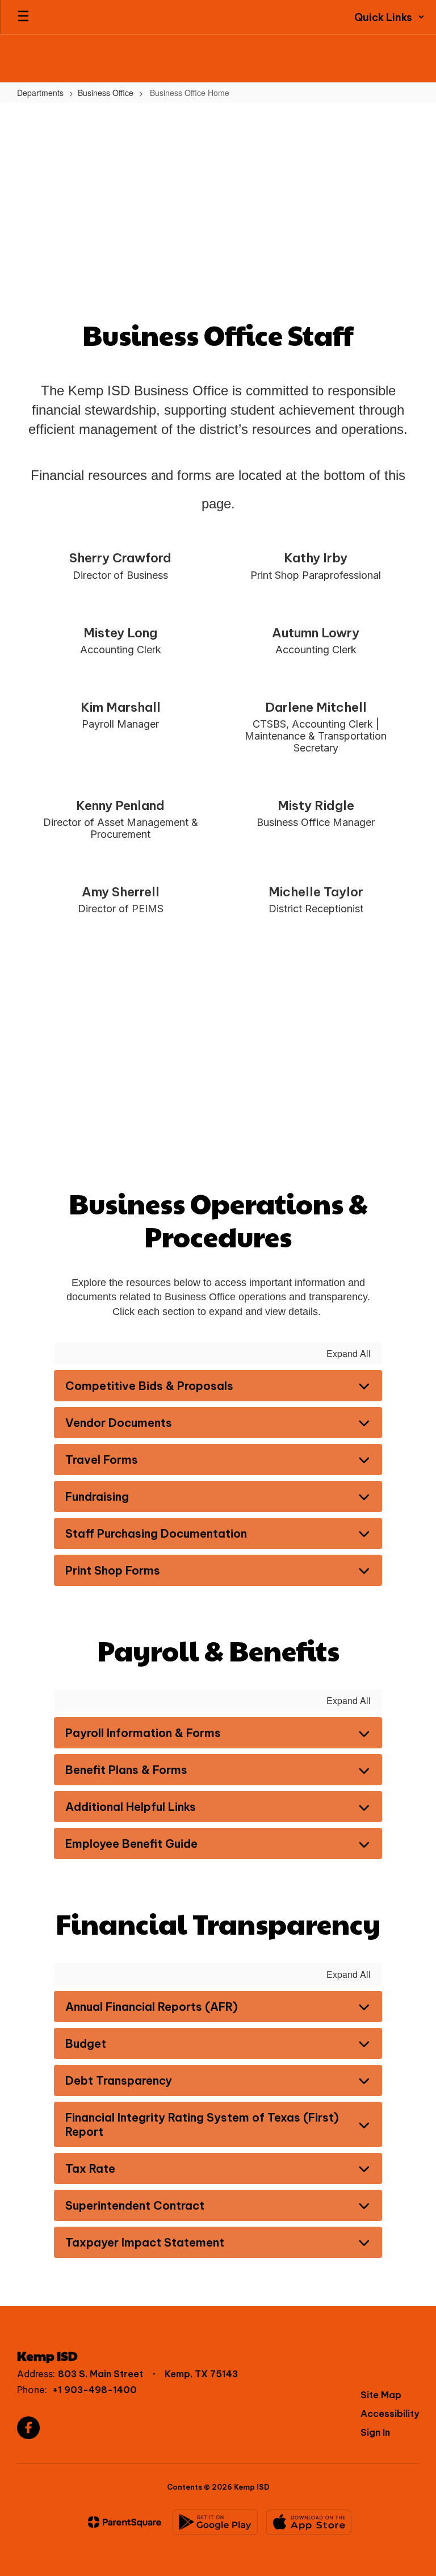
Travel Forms (102, 1460)
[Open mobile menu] (23, 17)
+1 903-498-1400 (95, 2390)
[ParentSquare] (125, 2522)
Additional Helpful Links (131, 1807)
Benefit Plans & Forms (126, 1770)
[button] (389, 17)
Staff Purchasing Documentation (156, 1533)
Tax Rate (90, 2168)
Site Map (381, 2395)
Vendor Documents (119, 1423)
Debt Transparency (119, 2080)
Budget (86, 2043)
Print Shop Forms (113, 1570)
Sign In (375, 2432)
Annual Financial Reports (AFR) (152, 2007)
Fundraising (97, 1496)
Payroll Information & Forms (143, 1733)
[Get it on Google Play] (215, 2522)
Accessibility (390, 2414)
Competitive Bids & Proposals (149, 1386)
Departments (40, 93)
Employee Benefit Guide (131, 1844)
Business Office (106, 93)
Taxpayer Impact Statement (145, 2242)
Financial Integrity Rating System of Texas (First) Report (202, 2124)
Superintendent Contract (135, 2205)
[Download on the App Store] (309, 2522)
